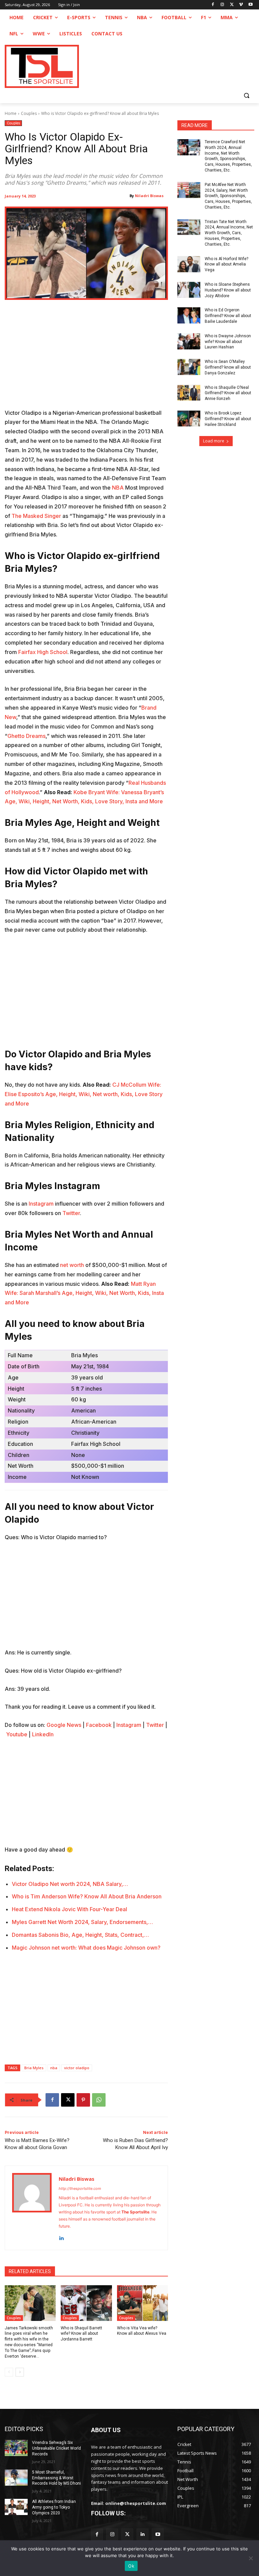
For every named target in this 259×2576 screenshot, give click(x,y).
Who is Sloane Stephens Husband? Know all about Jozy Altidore (228, 290)
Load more (214, 441)
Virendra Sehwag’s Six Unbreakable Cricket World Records (56, 2448)
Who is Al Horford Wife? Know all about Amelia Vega (226, 265)
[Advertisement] (86, 359)
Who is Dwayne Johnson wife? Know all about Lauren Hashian (228, 342)
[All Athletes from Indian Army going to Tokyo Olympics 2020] (16, 2507)
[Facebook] (213, 5)
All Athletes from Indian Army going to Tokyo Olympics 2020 (54, 2507)
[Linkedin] (61, 2237)
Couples (29, 113)
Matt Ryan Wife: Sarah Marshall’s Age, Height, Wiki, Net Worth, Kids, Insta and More (84, 1293)
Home (11, 113)
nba (54, 2068)
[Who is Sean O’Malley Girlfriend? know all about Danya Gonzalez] (189, 367)
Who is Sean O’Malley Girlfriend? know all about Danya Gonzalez (228, 367)
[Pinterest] (83, 2100)
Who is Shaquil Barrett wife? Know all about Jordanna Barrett (81, 2334)
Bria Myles (34, 2068)
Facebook (99, 1725)
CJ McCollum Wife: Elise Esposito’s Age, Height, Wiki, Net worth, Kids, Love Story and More (84, 1094)
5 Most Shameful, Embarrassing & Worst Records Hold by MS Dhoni (56, 2478)
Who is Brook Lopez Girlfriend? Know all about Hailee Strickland (228, 419)
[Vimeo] (241, 5)
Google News (64, 1725)
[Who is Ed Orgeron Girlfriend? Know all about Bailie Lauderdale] (189, 315)
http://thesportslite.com (80, 2189)
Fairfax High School (43, 652)
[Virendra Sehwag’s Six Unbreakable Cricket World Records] (16, 2448)
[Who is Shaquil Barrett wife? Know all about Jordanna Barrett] (86, 2303)
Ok (131, 2566)
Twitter (71, 1213)
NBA (118, 488)
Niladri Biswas (149, 196)
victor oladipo (77, 2068)
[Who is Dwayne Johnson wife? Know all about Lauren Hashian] (189, 341)
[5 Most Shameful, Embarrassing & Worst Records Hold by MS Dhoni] (16, 2478)
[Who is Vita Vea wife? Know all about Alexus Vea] (142, 2303)
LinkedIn (43, 1734)
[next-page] (20, 2372)
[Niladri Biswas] (32, 2208)
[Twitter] (127, 2534)
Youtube (17, 1734)
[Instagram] (222, 5)
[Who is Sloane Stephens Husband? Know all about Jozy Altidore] (189, 290)
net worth (72, 1265)
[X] (232, 5)
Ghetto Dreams (26, 736)
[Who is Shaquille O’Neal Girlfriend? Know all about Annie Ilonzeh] (189, 393)
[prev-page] (9, 2372)
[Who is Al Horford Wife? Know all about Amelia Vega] (189, 264)
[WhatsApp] (99, 2100)
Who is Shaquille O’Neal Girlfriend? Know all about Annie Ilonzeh (228, 393)
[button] (246, 95)
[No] (251, 2558)
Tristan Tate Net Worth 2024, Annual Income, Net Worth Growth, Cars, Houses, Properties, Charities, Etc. (229, 233)
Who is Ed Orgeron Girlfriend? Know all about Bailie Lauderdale (228, 316)
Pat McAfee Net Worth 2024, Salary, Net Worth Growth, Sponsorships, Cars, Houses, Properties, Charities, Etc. (228, 196)
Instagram (41, 1204)
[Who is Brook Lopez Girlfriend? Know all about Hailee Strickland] (189, 418)
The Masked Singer (36, 516)
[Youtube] (250, 5)
